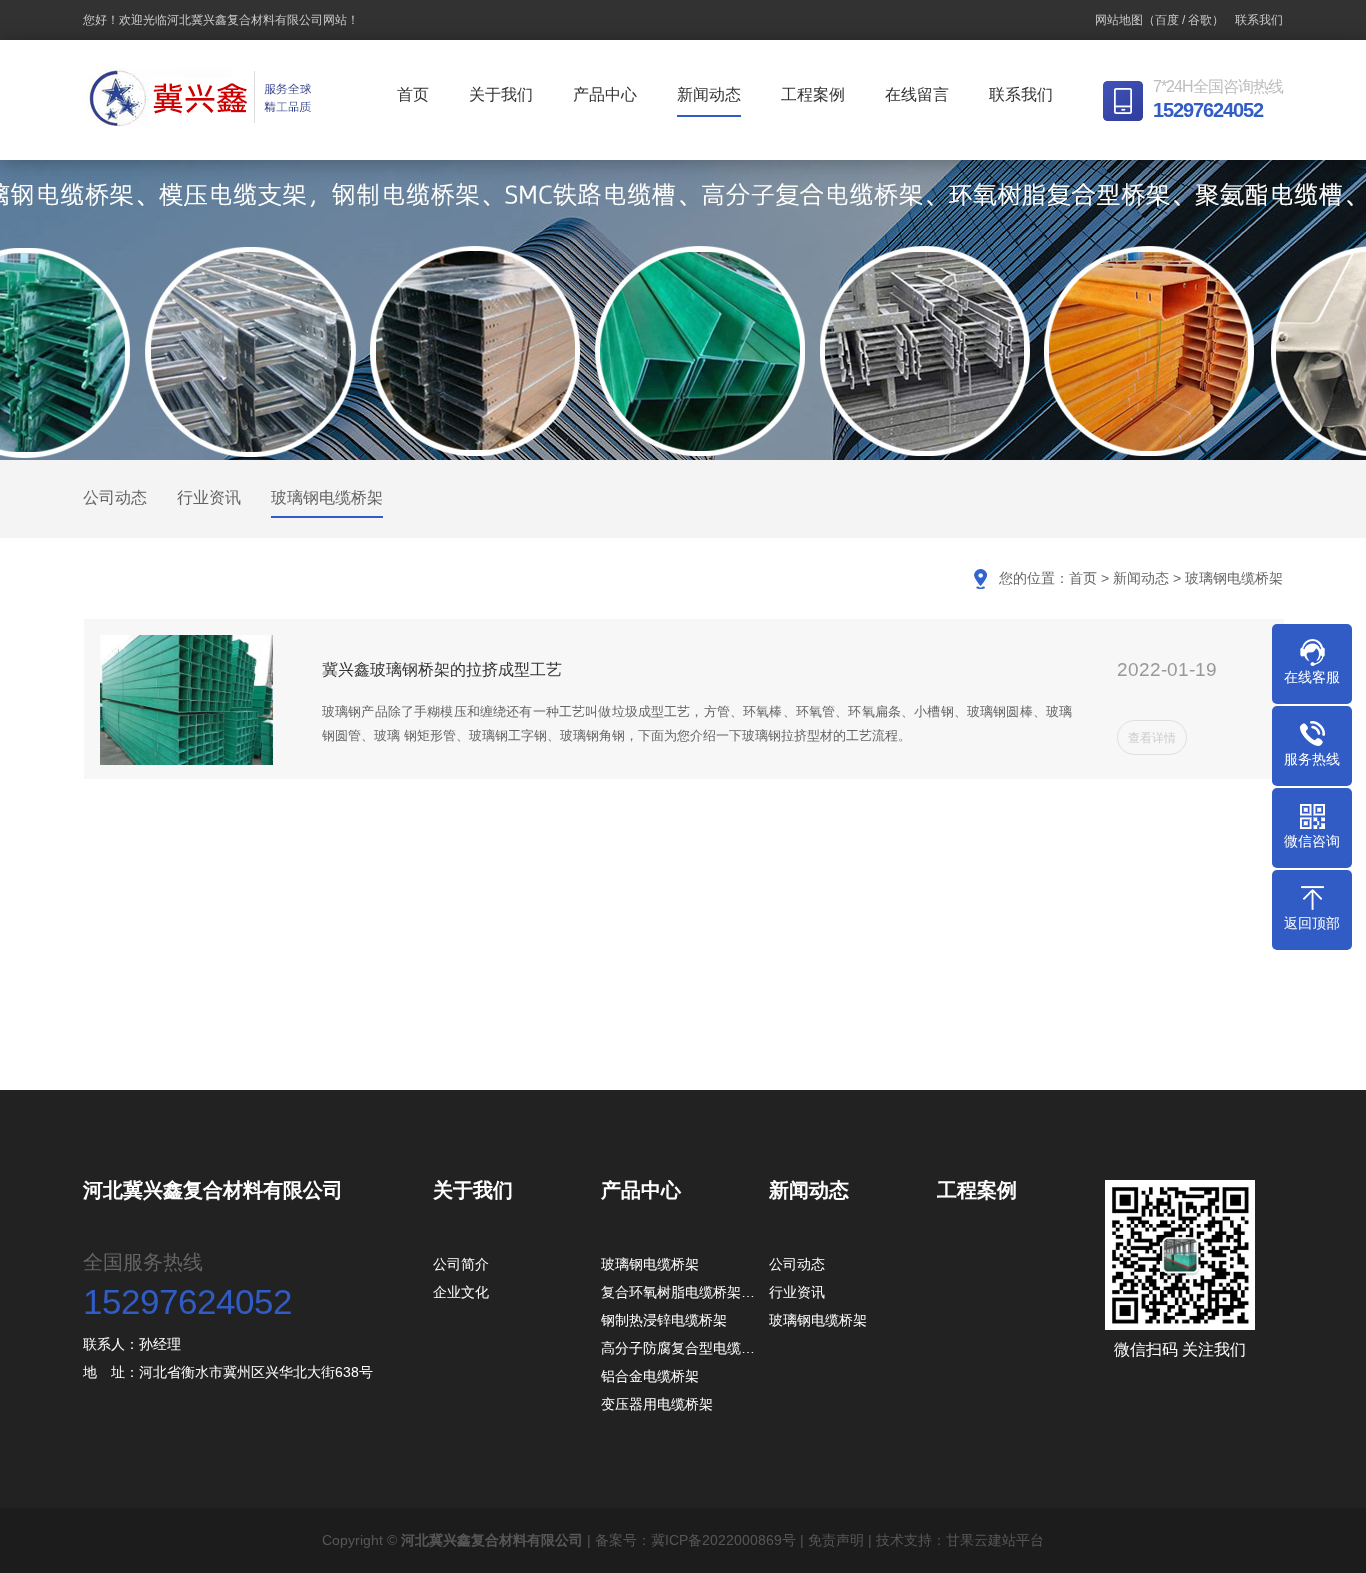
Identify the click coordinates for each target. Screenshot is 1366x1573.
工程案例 (813, 94)
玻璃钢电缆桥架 (327, 497)
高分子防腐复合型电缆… (678, 1348)
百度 (1167, 20)
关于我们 (501, 94)
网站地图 (1119, 20)
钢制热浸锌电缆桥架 (664, 1320)
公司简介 (461, 1264)
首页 (413, 94)
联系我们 (1259, 20)
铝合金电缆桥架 (650, 1376)
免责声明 (836, 1540)
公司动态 (115, 497)
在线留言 (917, 94)
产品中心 (605, 94)
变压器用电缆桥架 (657, 1404)
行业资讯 (209, 497)
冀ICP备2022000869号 (723, 1540)
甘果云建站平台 (995, 1540)
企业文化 (461, 1292)
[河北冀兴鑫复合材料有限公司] (203, 98)
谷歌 (1200, 20)
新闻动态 (709, 94)
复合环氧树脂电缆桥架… (678, 1292)
